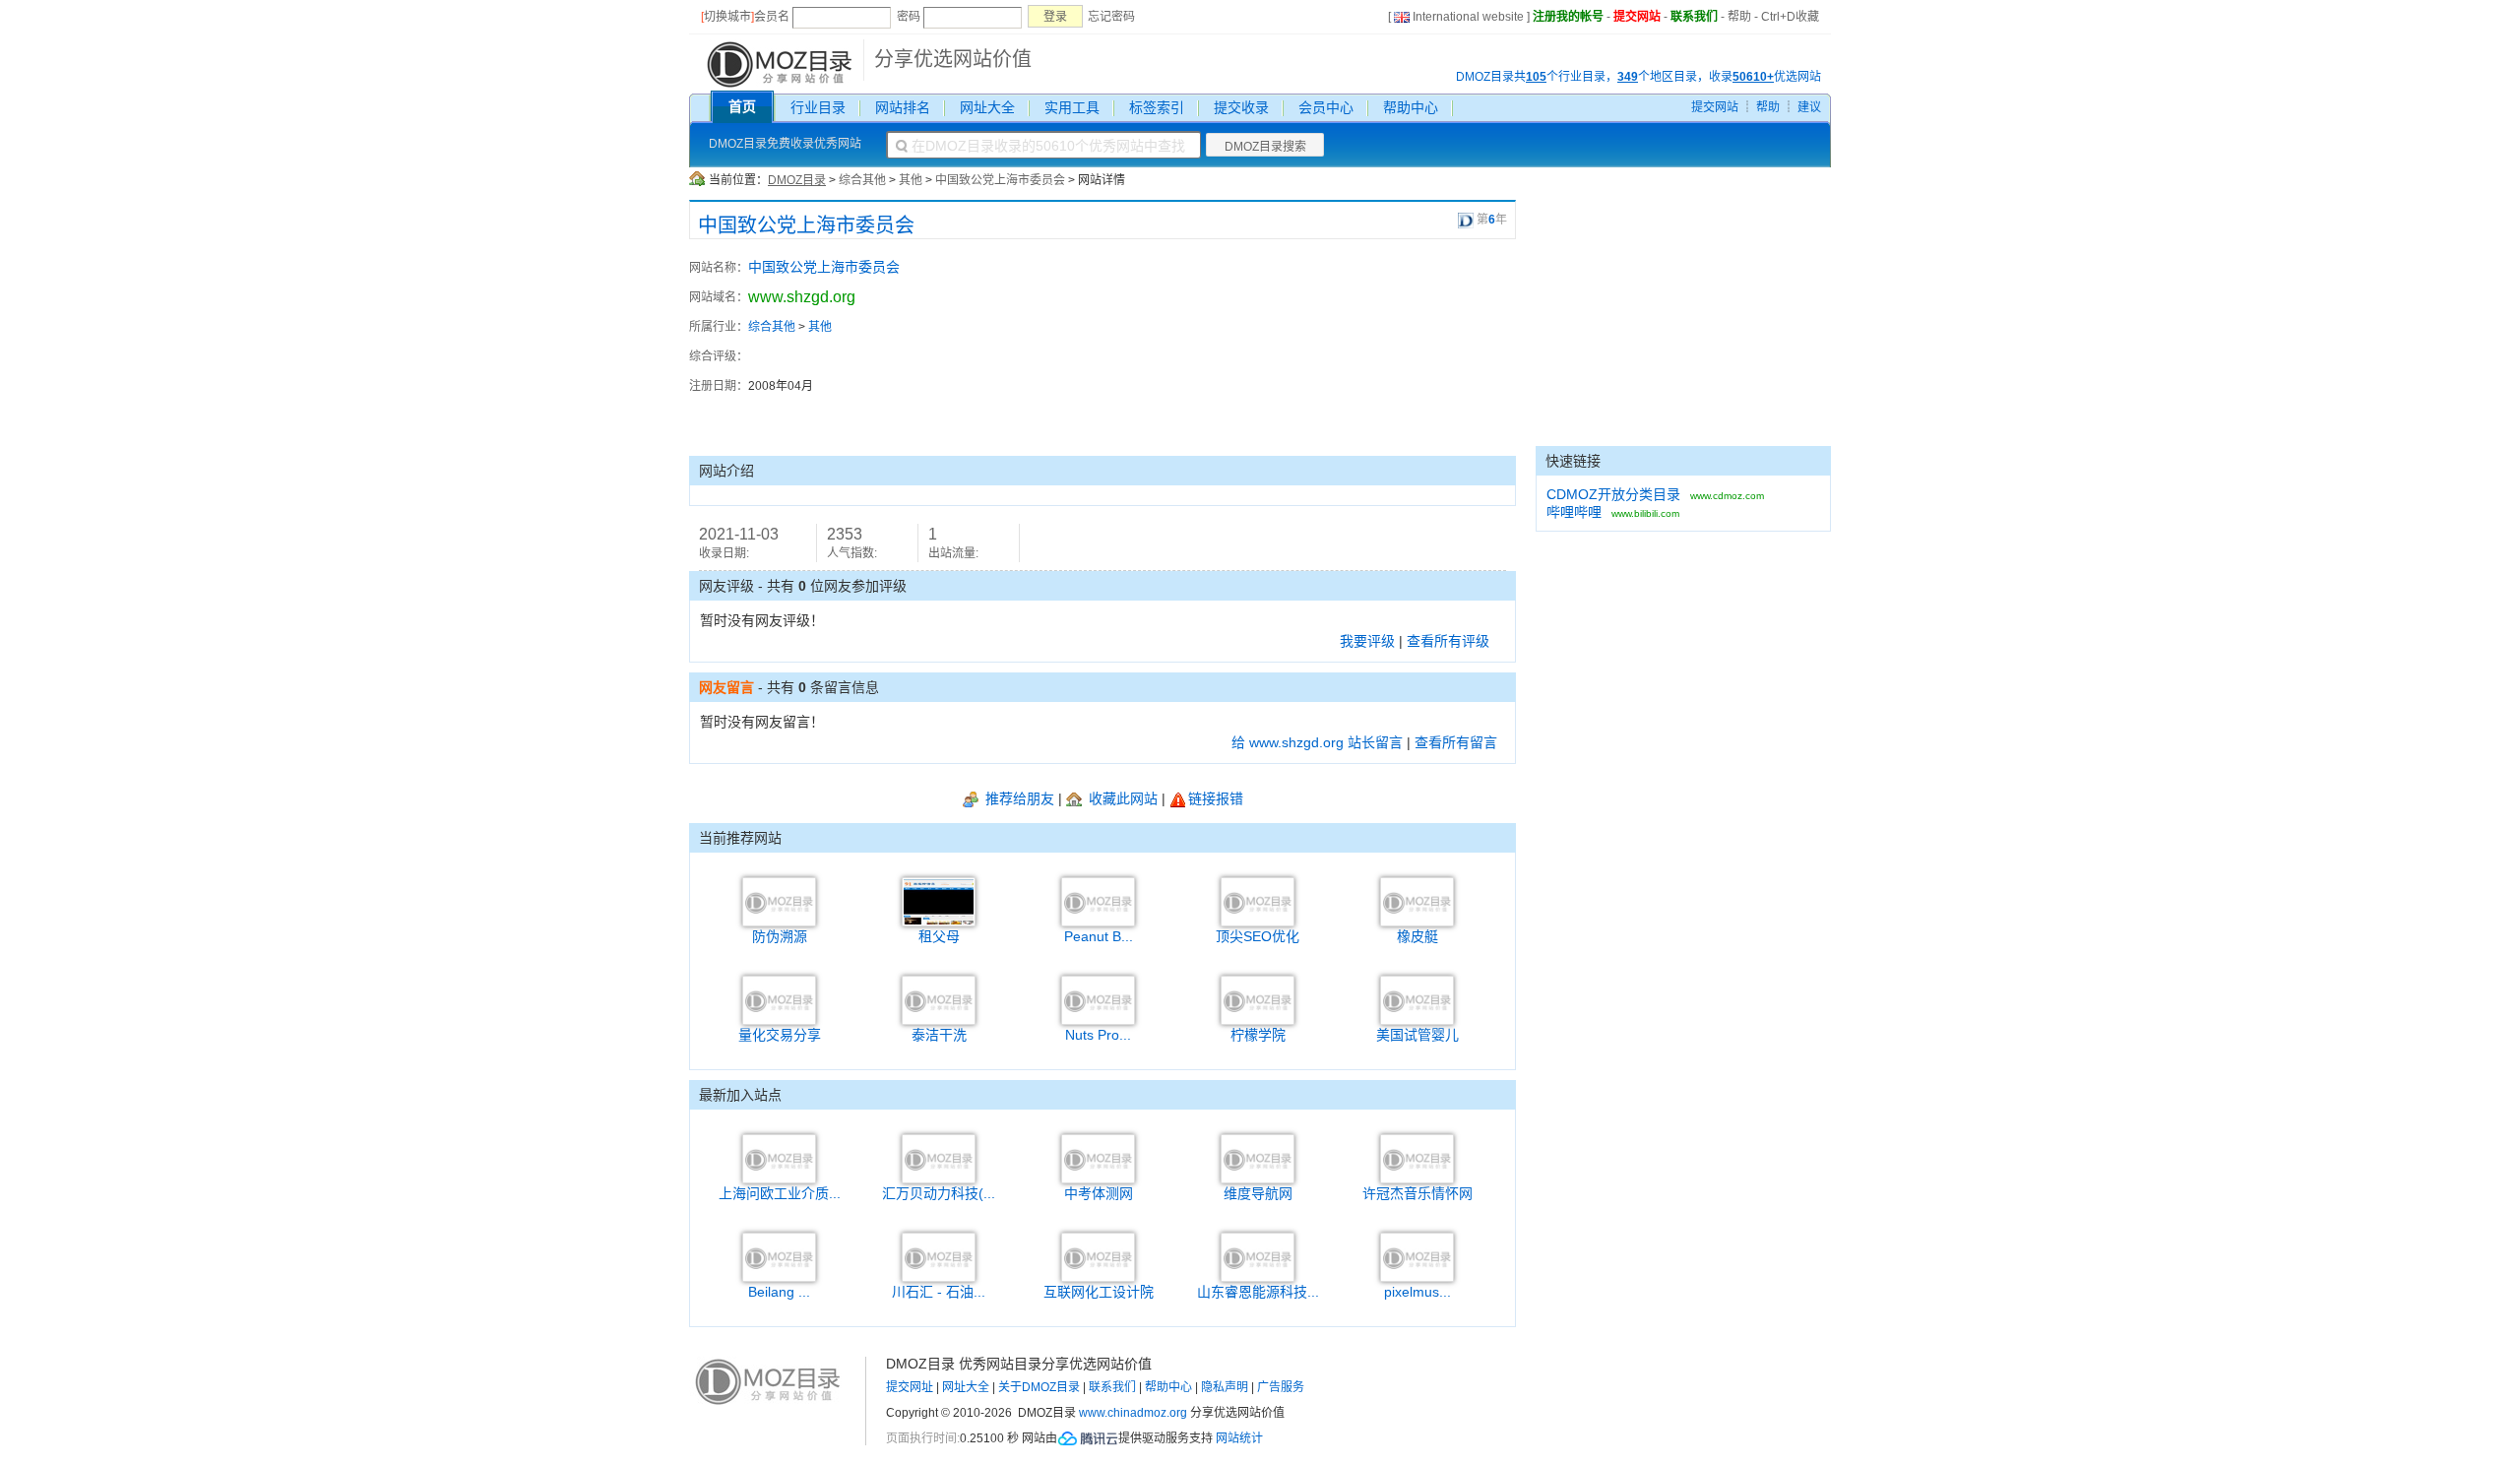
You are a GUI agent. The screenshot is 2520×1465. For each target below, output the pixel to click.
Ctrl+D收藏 (1790, 17)
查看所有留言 (1456, 742)
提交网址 (910, 1387)
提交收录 (1241, 107)
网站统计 (1239, 1438)
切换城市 (727, 17)
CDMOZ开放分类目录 (1613, 494)
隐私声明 (1225, 1387)
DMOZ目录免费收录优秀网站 (785, 144)
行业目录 (818, 107)
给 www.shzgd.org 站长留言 (1317, 742)
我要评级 (1367, 641)
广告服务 (1281, 1387)
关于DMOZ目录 (1039, 1387)
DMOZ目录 (797, 180)
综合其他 (862, 180)
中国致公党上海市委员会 (1000, 180)
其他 (911, 180)
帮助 (1739, 17)
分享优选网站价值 (953, 59)
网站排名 (903, 107)
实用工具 (1072, 107)
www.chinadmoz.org (1133, 1413)
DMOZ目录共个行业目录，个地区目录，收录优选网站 (1638, 77)
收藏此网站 (1121, 798)
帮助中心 (1411, 107)
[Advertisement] (1408, 348)
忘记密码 (1111, 17)
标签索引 (1157, 107)
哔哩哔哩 (1574, 512)
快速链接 (1573, 461)
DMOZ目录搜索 (1265, 147)
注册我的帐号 (1568, 17)
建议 (1809, 107)
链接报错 (1216, 798)
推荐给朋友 (1018, 798)
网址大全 (987, 107)
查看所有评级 (1448, 641)
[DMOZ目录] (777, 63)
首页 (742, 106)
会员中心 (1326, 107)
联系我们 (1694, 17)
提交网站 (1637, 17)
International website (1468, 17)
